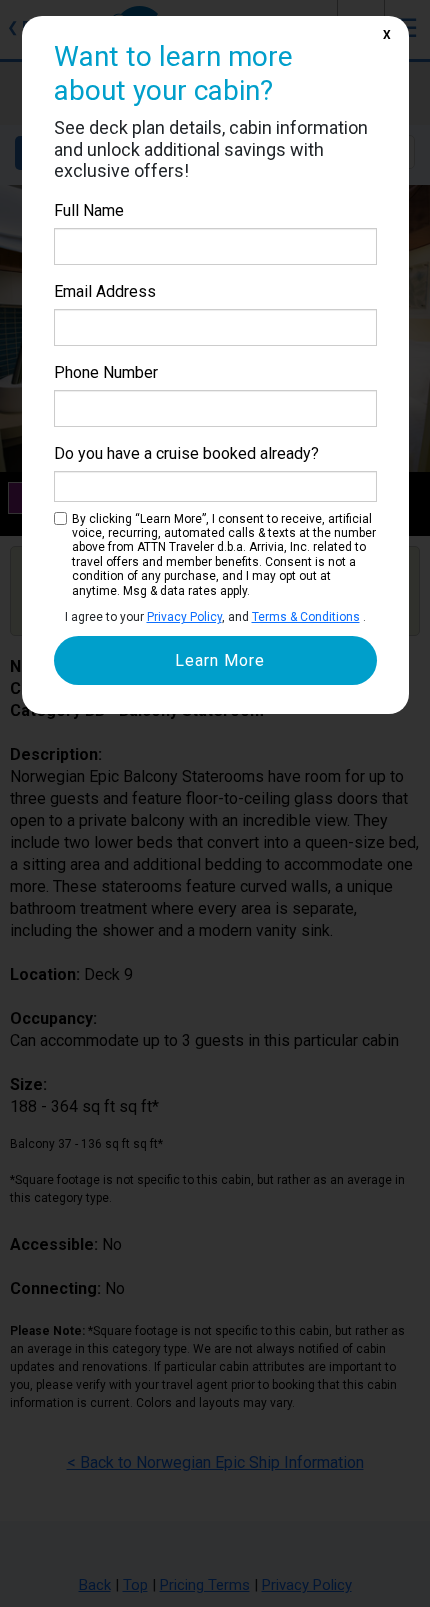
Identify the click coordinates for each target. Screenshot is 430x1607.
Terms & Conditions (306, 617)
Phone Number (106, 372)
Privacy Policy (184, 617)
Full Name (89, 210)
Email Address (105, 291)
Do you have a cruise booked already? (186, 453)
